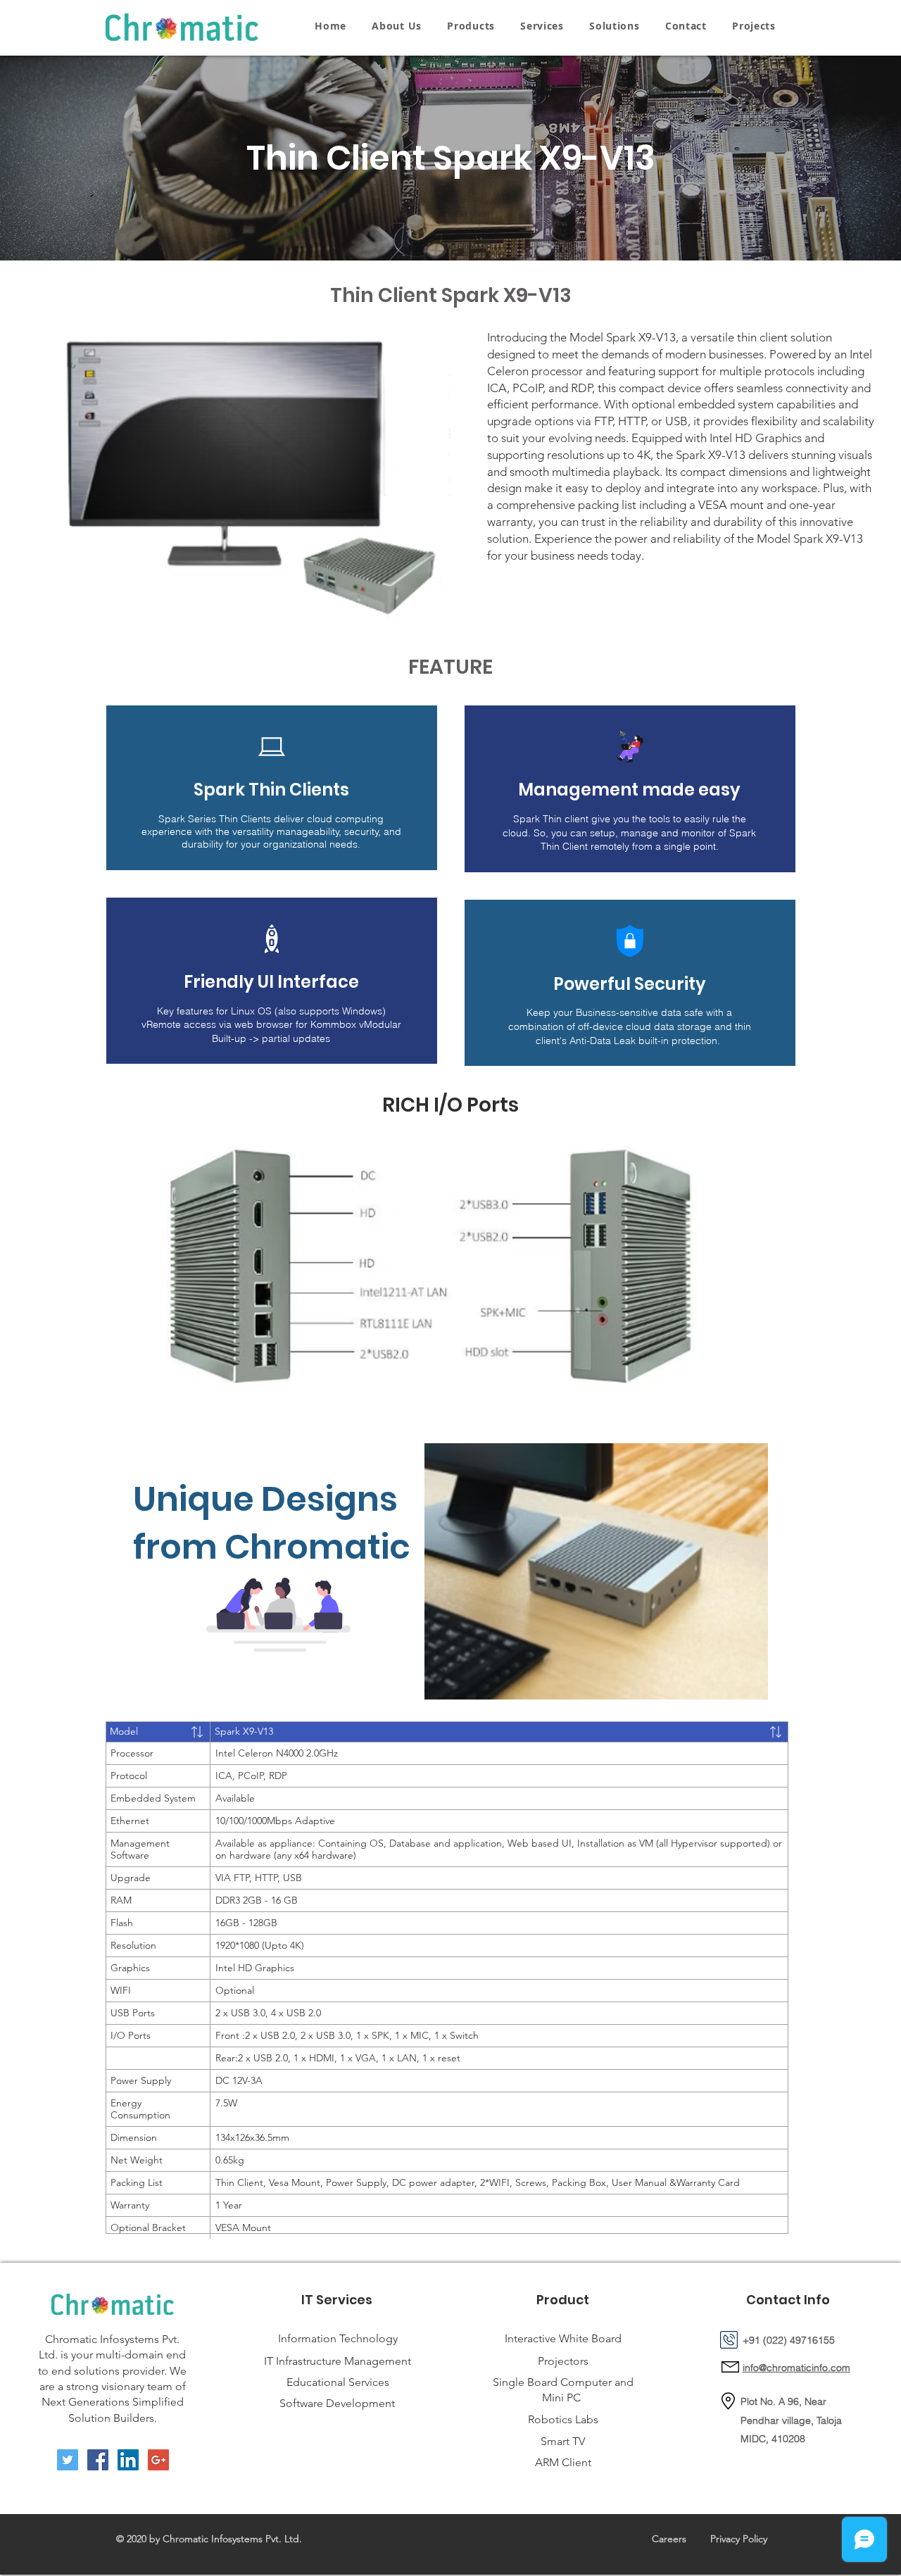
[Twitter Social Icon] (68, 2460)
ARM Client (563, 2462)
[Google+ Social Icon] (158, 2460)
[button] (471, 26)
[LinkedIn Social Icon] (128, 2460)
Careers (669, 2539)
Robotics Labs (563, 2419)
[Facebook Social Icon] (98, 2460)
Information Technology (338, 2338)
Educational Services (338, 2382)
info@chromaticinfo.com (796, 2368)
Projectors (563, 2361)
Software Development (337, 2403)
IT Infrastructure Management (338, 2361)
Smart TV (563, 2441)
